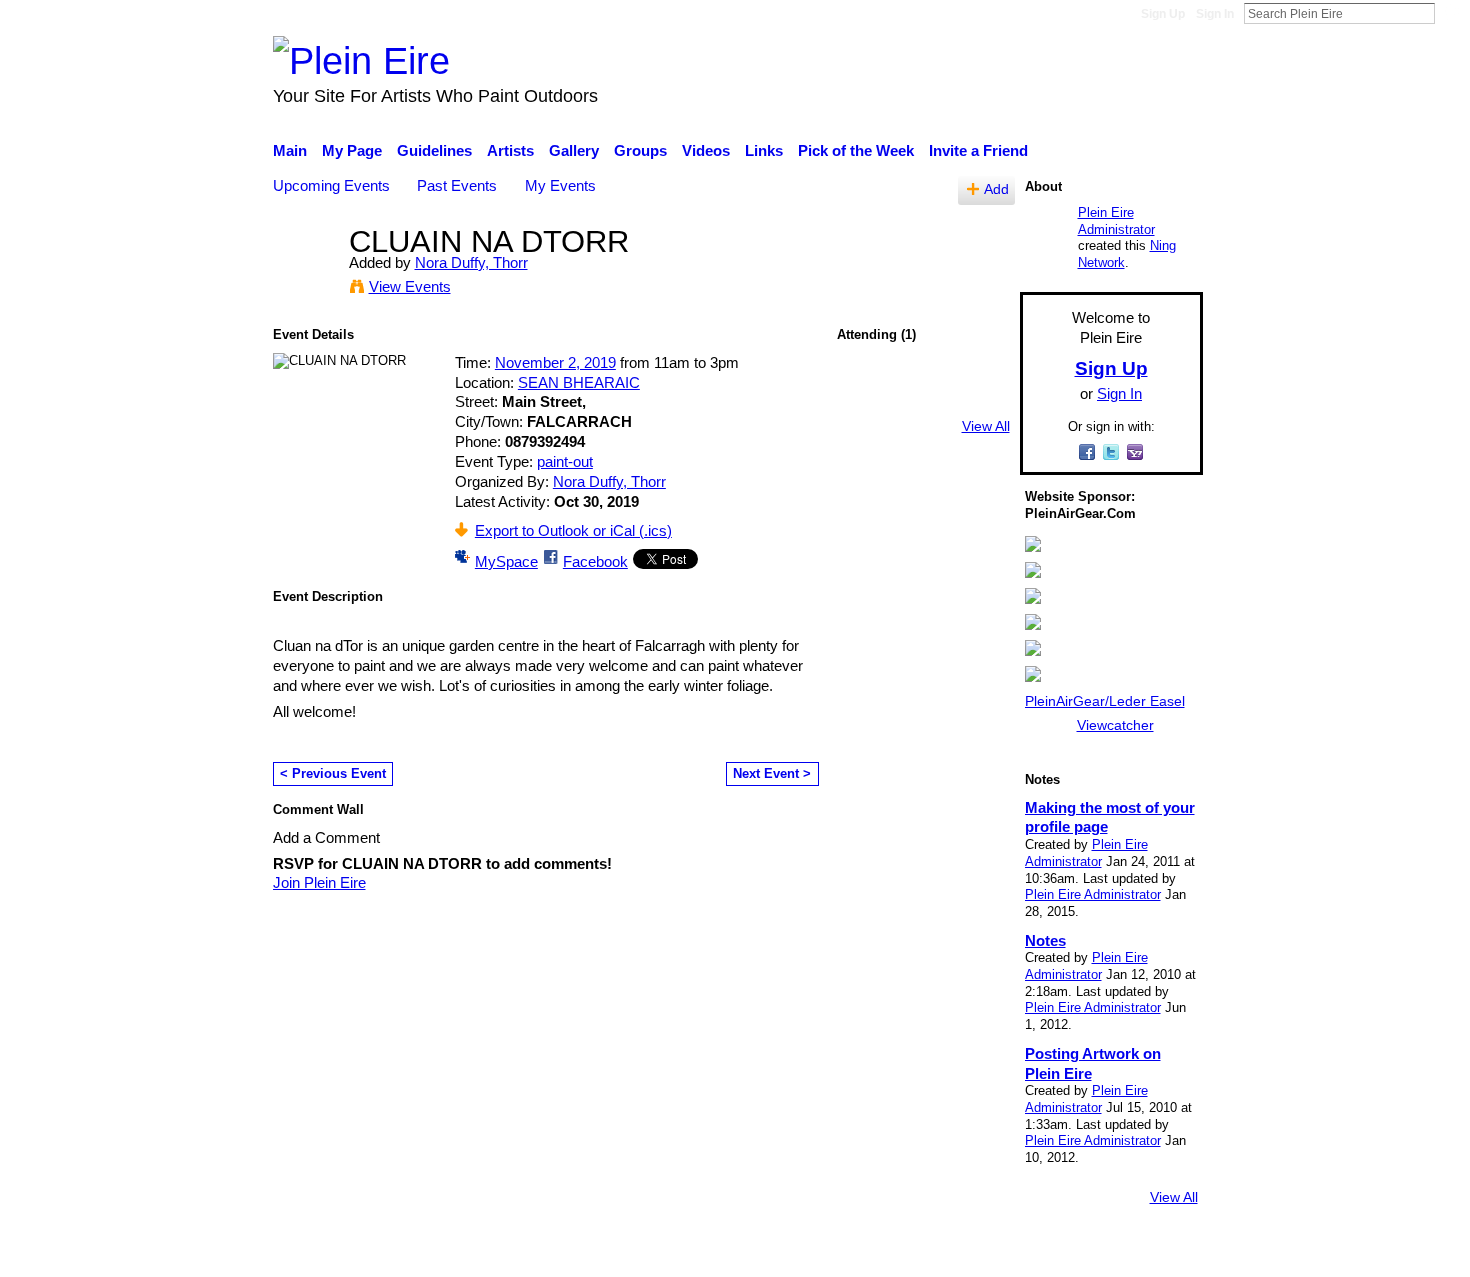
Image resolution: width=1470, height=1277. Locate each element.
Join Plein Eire (319, 882)
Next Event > (772, 773)
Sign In (1215, 14)
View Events (410, 286)
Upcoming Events (331, 185)
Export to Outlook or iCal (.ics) (573, 530)
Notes (1045, 940)
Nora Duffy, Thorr (471, 262)
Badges (923, 1252)
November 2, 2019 (555, 362)
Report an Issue (1020, 1252)
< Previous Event (333, 773)
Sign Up (1163, 14)
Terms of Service (1147, 1252)
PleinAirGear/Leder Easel (1105, 701)
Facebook (595, 561)
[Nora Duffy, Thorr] (305, 278)
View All (986, 426)
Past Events (457, 185)
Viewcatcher (1115, 725)
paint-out (565, 461)
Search (1451, 13)
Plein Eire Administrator (1116, 221)
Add (996, 189)
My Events (560, 185)
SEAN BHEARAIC (579, 382)
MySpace (506, 561)
